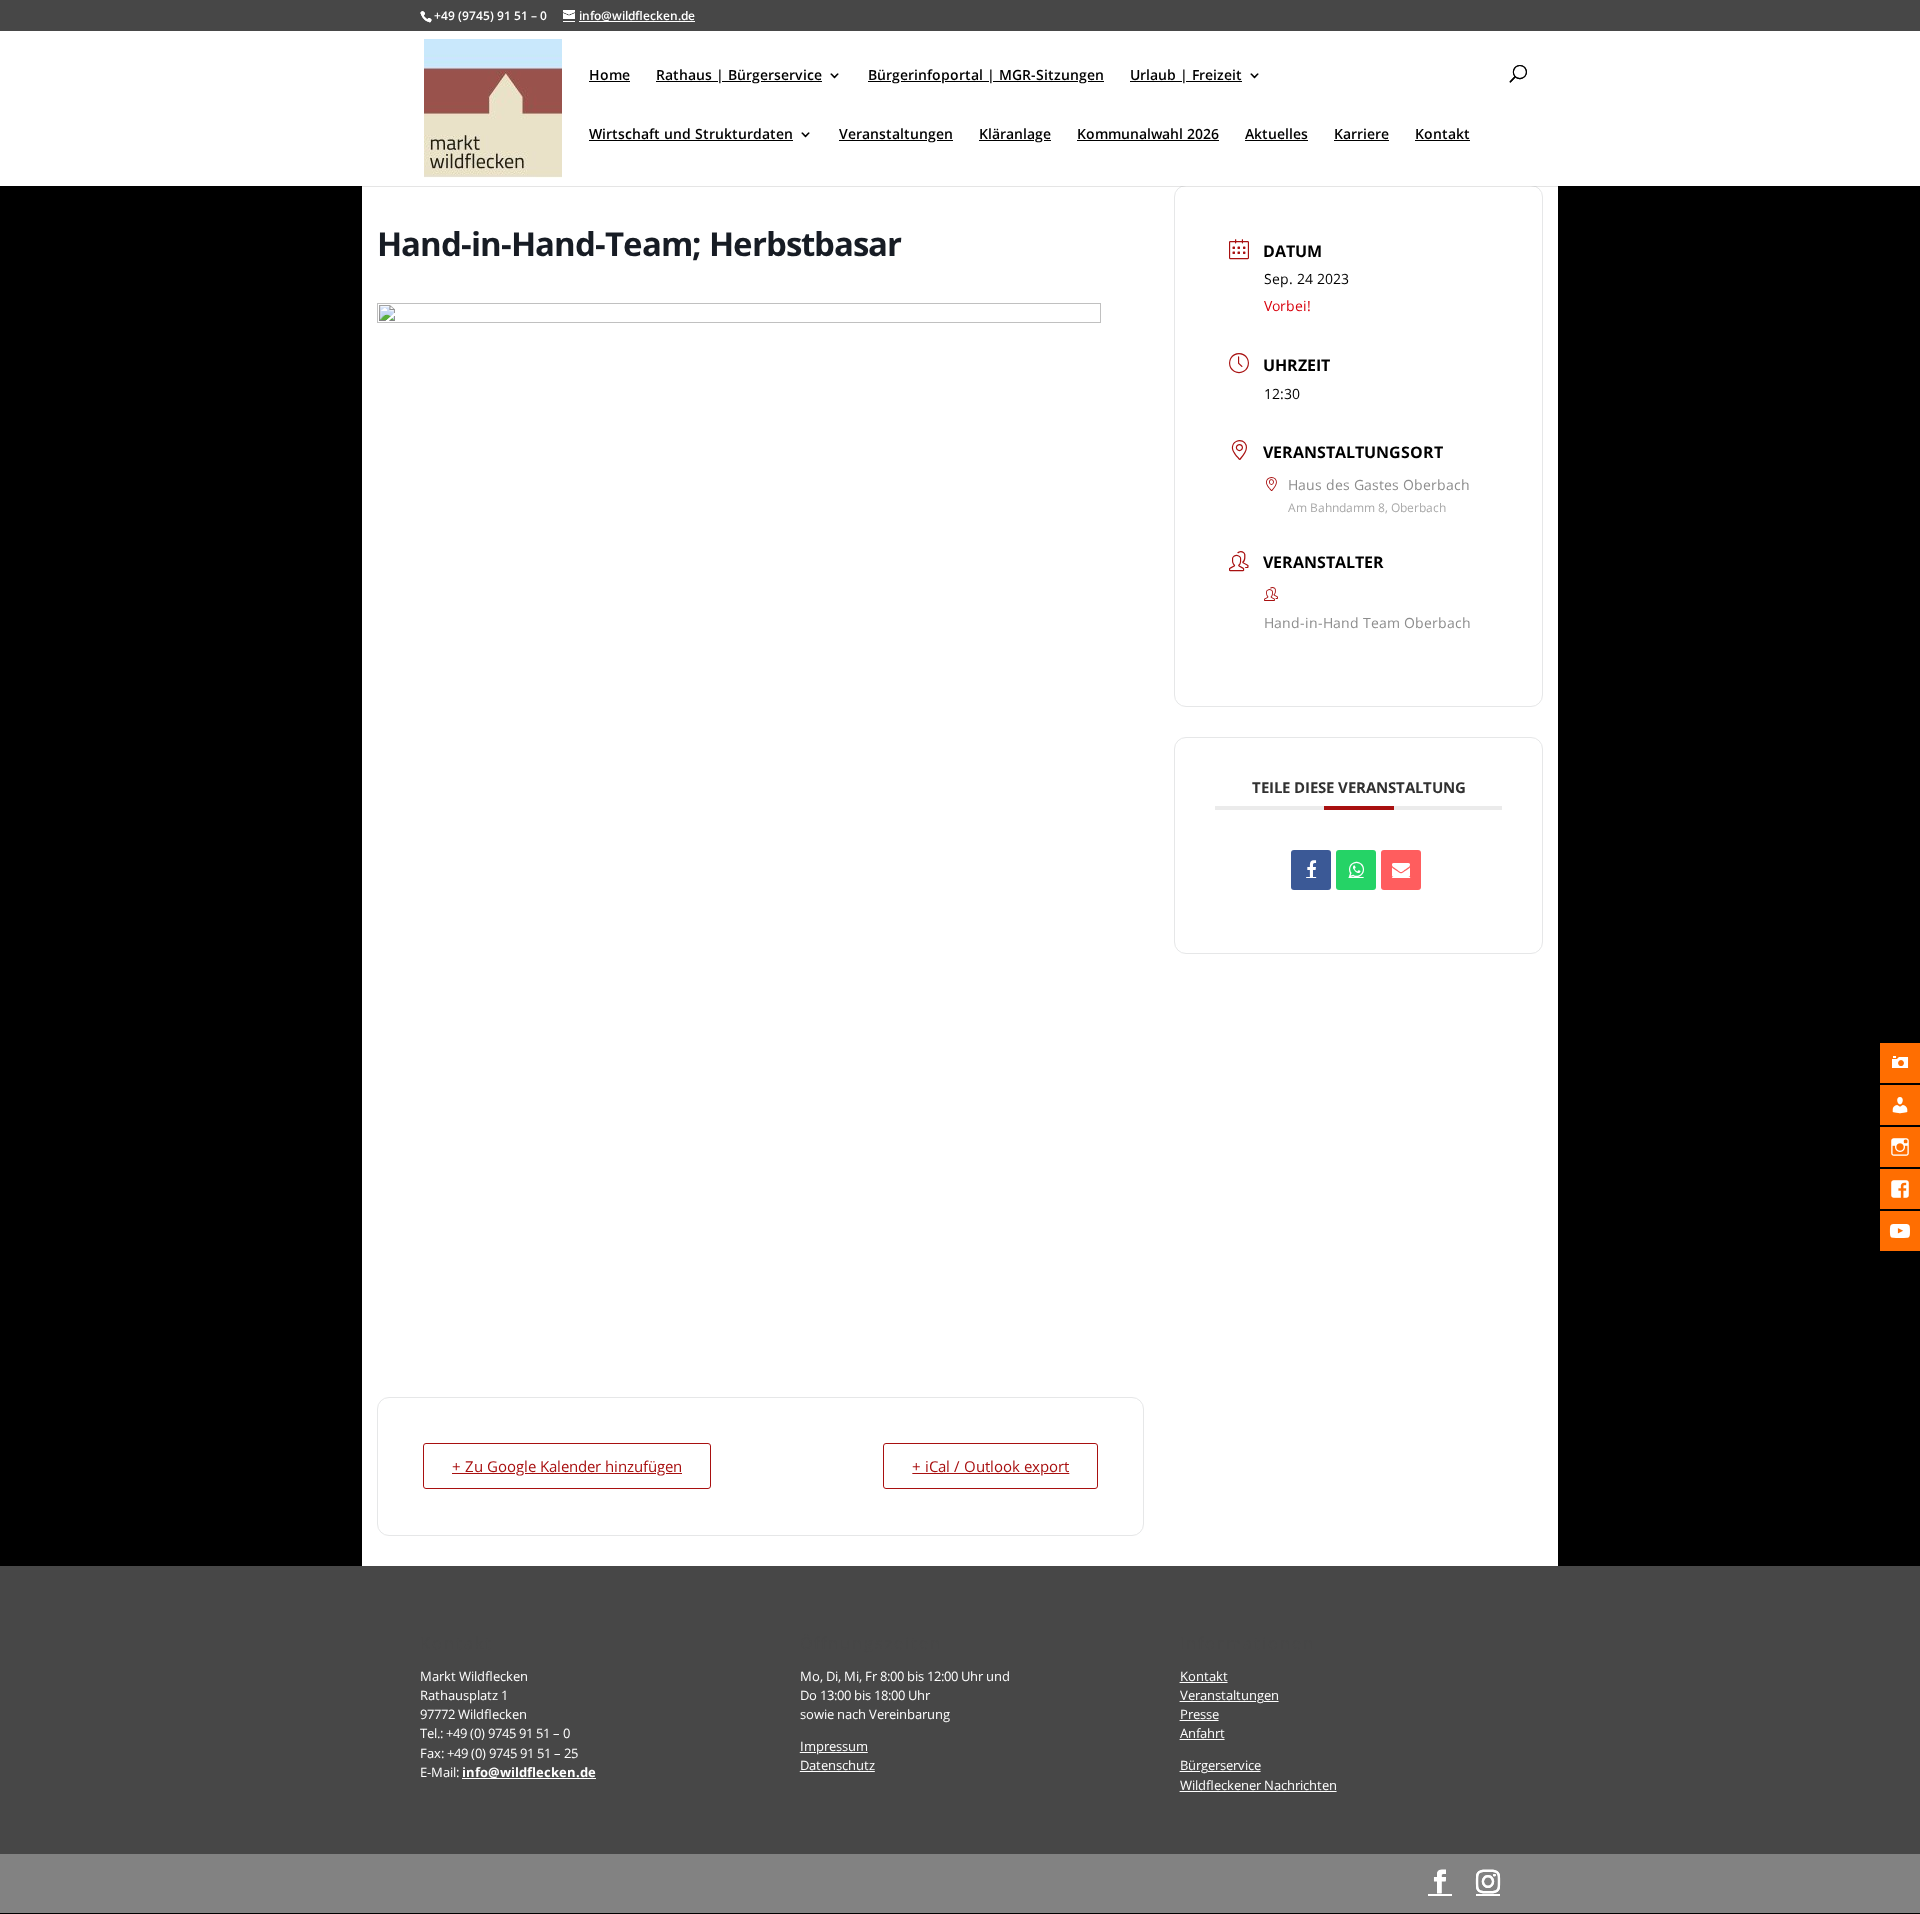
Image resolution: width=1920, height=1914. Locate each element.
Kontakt (1204, 1676)
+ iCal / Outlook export (990, 1466)
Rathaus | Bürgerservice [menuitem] (739, 76)
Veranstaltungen (1229, 1695)
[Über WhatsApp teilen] (1356, 870)
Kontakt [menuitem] (1442, 135)
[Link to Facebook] (1440, 1882)
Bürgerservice (1220, 1765)
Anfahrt (1202, 1733)
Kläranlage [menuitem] (1015, 135)
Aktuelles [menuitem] (1276, 135)
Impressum (834, 1746)
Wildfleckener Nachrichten (1258, 1785)
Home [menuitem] (609, 76)
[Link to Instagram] (1488, 1882)
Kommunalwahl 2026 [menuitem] (1148, 135)
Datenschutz (837, 1765)
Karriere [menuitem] (1361, 135)
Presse (1199, 1714)
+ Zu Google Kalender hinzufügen (567, 1466)
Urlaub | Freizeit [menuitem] (1186, 76)
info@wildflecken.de (529, 1772)
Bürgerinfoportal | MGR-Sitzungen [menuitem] (986, 76)
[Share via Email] (1401, 870)
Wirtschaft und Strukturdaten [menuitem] (691, 135)
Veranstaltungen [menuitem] (896, 135)
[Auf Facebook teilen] (1311, 870)
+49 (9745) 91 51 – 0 (490, 15)
